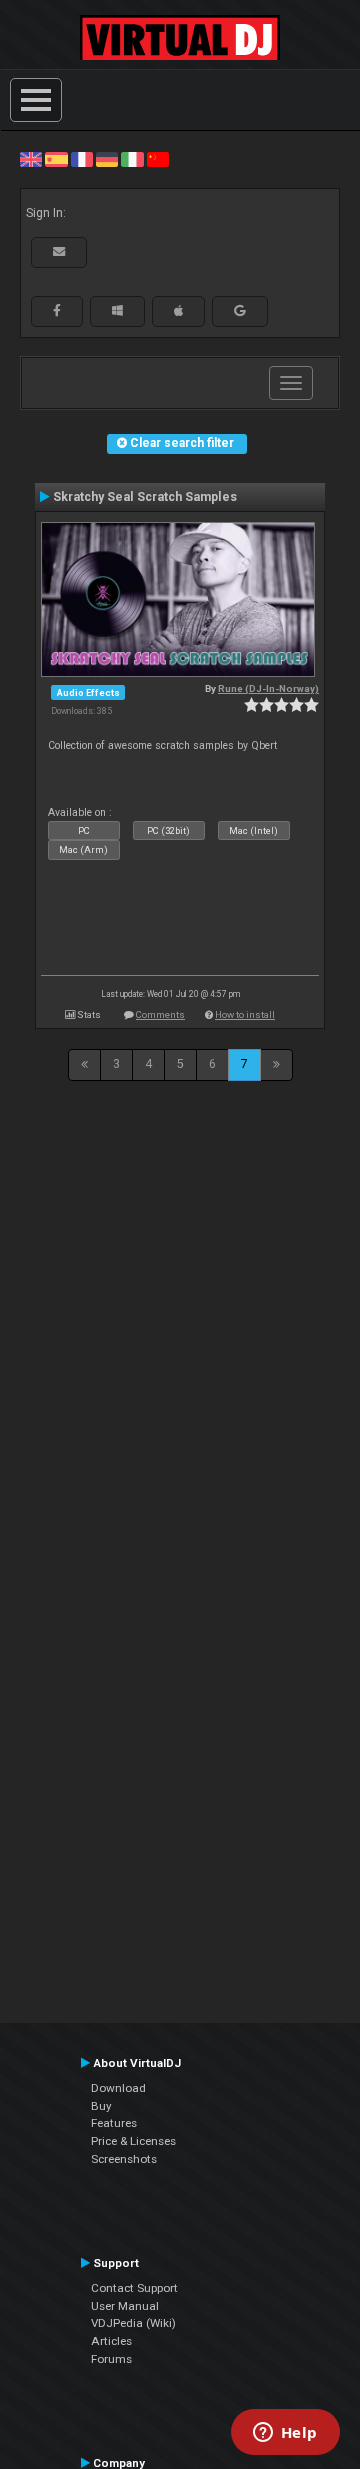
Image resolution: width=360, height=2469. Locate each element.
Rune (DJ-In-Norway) (268, 688)
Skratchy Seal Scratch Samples (145, 497)
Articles (111, 2341)
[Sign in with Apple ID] (178, 311)
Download (118, 2088)
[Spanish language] (56, 159)
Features (114, 2123)
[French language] (82, 159)
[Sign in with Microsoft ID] (117, 311)
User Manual (125, 2306)
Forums (111, 2359)
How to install (245, 1014)
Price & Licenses (133, 2141)
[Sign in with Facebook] (57, 311)
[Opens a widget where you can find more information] (285, 2434)
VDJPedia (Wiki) (133, 2323)
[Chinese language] (158, 159)
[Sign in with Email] (59, 252)
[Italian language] (132, 159)
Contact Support (134, 2288)
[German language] (107, 159)
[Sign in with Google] (240, 311)
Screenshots (124, 2159)
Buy (101, 2106)
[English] (31, 159)
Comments (160, 1014)
